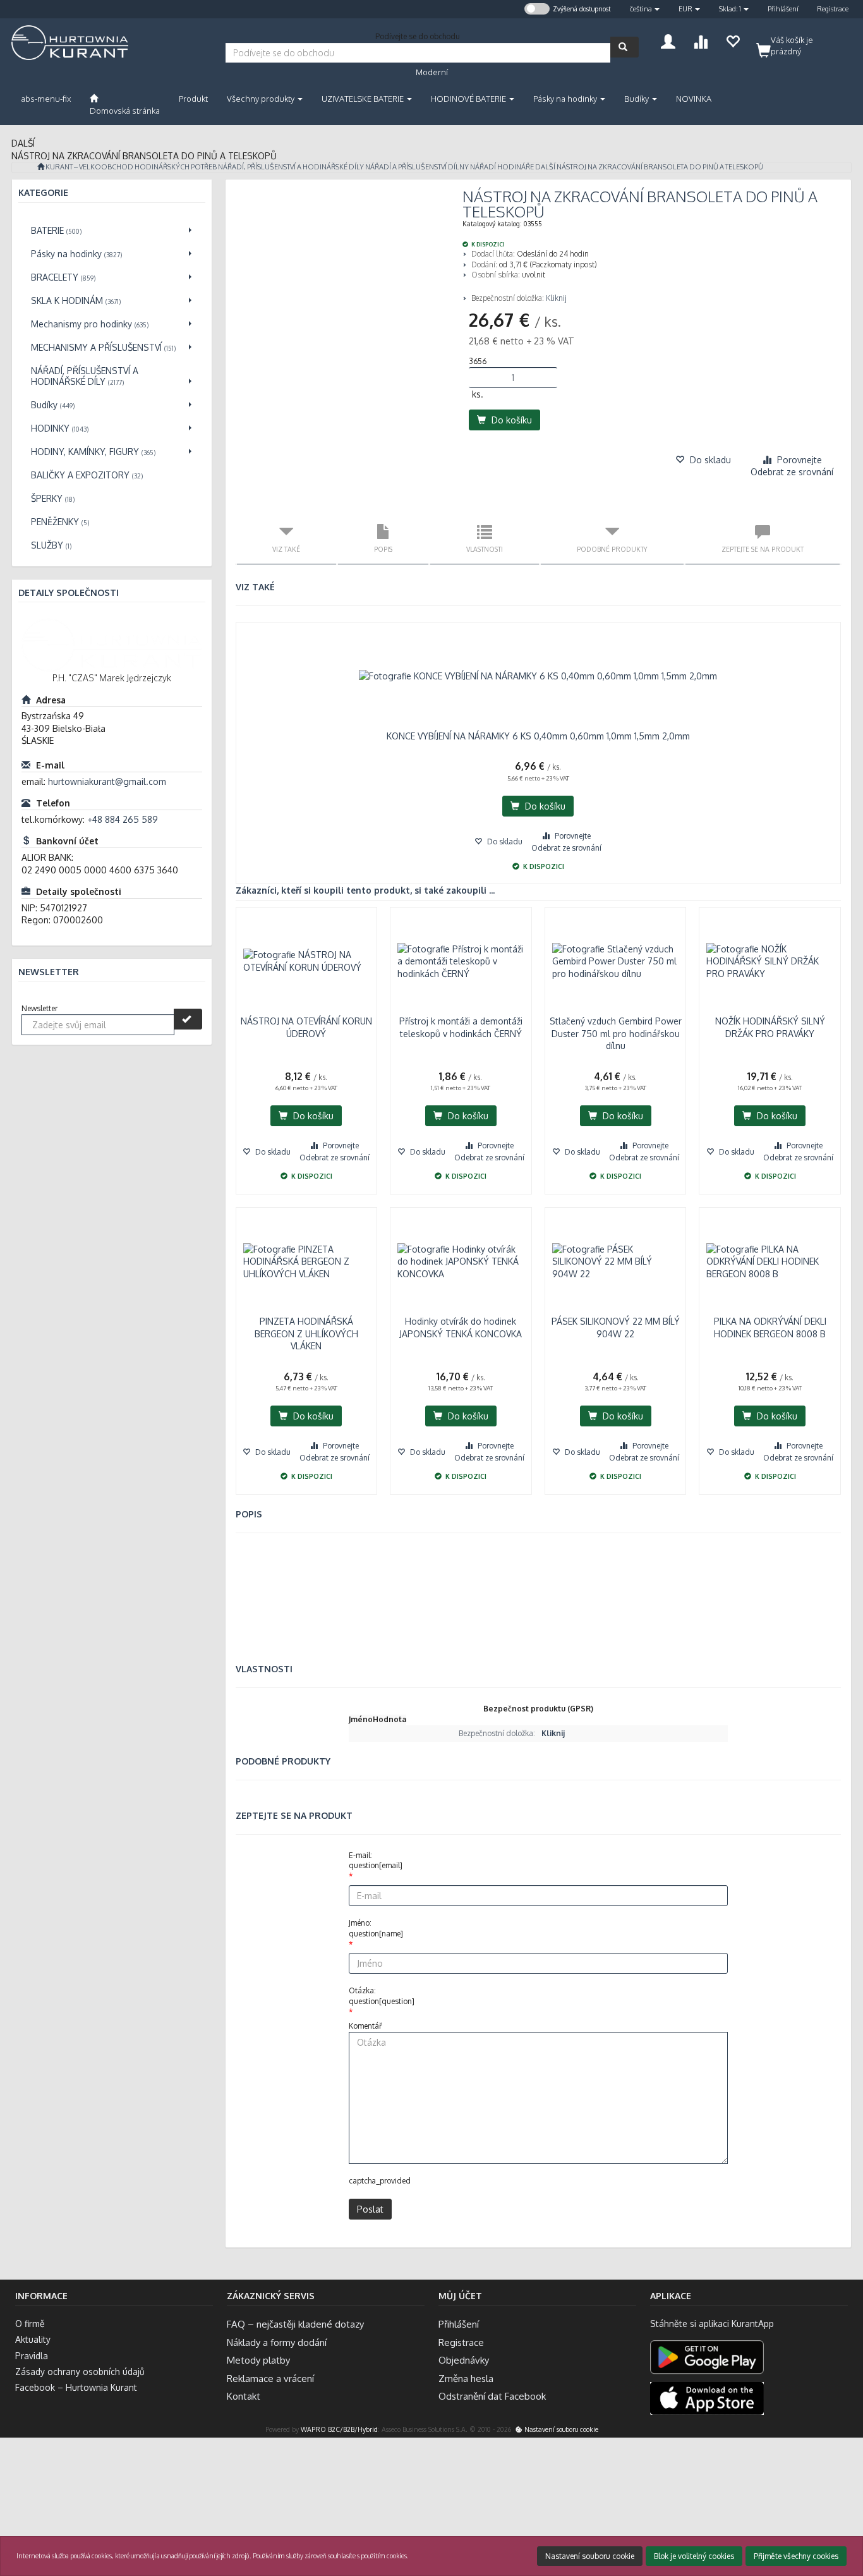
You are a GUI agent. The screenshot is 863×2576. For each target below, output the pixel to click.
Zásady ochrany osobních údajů (80, 2372)
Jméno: (376, 1928)
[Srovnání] (700, 40)
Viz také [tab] (286, 549)
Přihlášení (783, 9)
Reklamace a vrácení (270, 2379)
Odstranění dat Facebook (492, 2396)
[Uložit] (188, 1019)
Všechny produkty (262, 99)
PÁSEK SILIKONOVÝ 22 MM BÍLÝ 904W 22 (616, 1327)
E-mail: (376, 1861)
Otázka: (382, 1996)
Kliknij (556, 298)
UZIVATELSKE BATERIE (364, 99)
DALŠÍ (545, 167)
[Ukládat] (733, 40)
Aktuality (33, 2339)
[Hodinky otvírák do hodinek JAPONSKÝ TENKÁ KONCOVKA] (461, 1261)
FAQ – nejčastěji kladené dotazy (295, 2324)
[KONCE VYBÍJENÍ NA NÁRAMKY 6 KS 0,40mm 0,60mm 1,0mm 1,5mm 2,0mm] (539, 676)
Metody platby (258, 2360)
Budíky (637, 99)
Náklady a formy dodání (277, 2342)
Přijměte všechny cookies (796, 2556)
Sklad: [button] (730, 9)
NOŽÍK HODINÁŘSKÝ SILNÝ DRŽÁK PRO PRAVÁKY (770, 1027)
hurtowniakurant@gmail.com (107, 781)
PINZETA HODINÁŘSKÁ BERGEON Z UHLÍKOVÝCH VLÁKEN (306, 1334)
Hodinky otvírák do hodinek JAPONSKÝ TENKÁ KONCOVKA (461, 1327)
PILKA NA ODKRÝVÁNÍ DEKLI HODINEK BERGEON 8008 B (770, 1327)
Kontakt (244, 2396)
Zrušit (843, 2515)
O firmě (30, 2324)
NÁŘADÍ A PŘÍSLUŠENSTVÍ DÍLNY (417, 167)
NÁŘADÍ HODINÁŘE (502, 167)
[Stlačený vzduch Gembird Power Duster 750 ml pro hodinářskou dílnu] (616, 961)
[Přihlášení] (668, 40)
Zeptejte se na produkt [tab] (763, 549)
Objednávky (464, 2360)
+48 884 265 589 (123, 819)
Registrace (833, 9)
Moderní (432, 72)
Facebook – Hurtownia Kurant (76, 2387)
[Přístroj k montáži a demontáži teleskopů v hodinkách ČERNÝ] (461, 961)
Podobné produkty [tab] (612, 549)
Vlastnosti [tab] (485, 549)
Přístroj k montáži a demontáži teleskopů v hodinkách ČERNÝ (461, 1027)
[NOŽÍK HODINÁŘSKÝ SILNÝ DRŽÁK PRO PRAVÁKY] (770, 961)
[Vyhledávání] (625, 47)
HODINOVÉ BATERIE (469, 99)
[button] (645, 9)
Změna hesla (466, 2379)
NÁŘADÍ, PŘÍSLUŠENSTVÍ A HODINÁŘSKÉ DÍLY (291, 167)
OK (806, 2515)
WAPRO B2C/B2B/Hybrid (339, 2429)
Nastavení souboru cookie (560, 2429)
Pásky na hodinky (566, 99)
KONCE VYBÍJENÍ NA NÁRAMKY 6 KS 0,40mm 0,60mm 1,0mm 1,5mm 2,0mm (538, 736)
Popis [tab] (383, 549)
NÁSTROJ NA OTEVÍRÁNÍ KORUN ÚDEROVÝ (306, 1027)
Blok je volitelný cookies (694, 2556)
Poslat (370, 2209)
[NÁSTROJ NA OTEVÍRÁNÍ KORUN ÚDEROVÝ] (307, 961)
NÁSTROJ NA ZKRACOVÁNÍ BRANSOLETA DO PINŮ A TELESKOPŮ (660, 167)
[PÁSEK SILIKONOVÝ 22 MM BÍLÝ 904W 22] (616, 1261)
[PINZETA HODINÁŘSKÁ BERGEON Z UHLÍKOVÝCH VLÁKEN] (307, 1261)
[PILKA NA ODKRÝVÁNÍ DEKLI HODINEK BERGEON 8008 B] (770, 1261)
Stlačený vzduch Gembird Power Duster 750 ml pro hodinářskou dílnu (616, 1033)
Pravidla (32, 2356)
